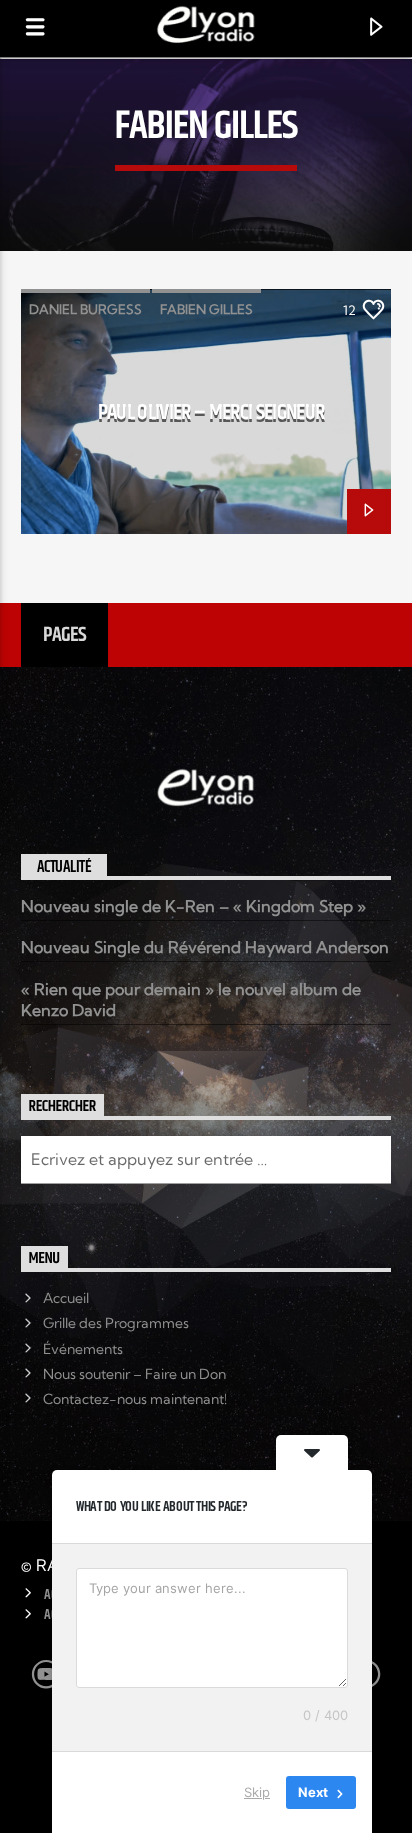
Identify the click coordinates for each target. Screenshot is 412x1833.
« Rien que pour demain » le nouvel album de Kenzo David (191, 999)
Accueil (66, 1298)
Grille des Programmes (116, 1323)
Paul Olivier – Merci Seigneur (211, 412)
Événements (83, 1349)
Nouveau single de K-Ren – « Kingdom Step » (193, 906)
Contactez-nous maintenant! (135, 1399)
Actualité (64, 867)
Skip (257, 1792)
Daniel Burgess (85, 309)
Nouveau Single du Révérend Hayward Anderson (205, 947)
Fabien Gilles (206, 309)
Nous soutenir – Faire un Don (134, 1374)
